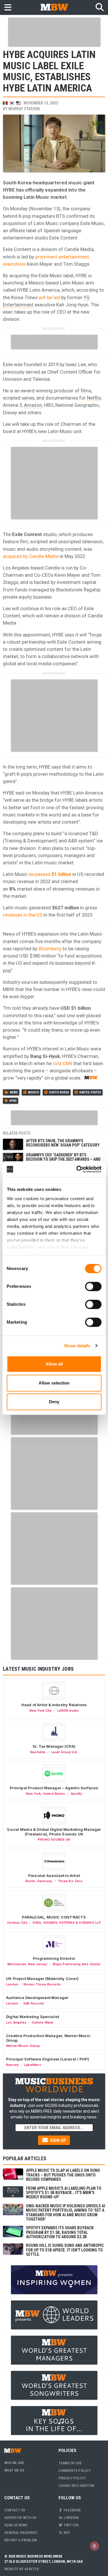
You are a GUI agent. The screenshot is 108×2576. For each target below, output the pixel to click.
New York (34, 1794)
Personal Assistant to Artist (54, 1876)
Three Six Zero (70, 1881)
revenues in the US (23, 915)
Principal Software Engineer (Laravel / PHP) (48, 2059)
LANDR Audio (68, 1711)
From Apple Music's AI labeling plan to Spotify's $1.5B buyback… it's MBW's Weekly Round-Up (64, 2193)
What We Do (14, 2470)
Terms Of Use (70, 2463)
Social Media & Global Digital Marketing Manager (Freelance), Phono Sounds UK (54, 1832)
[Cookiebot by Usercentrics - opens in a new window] (77, 1169)
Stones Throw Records (42, 1984)
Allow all (54, 1364)
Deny (54, 1402)
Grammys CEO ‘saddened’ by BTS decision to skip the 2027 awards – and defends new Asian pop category (63, 1159)
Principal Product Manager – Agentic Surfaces (54, 1788)
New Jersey (38, 1964)
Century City (17, 1923)
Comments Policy (74, 2471)
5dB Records (34, 2003)
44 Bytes (32, 2569)
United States (90, 1092)
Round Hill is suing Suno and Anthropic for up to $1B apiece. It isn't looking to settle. (65, 2250)
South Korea (59, 1092)
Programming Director (54, 1958)
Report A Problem (21, 2540)
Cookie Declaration (76, 2486)
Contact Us (15, 2510)
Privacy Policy (72, 2478)
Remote (12, 2065)
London (12, 1984)
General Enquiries (21, 2533)
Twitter (71, 2525)
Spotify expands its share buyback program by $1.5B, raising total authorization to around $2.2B (60, 2232)
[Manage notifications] (94, 2546)
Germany (45, 1881)
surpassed (50, 874)
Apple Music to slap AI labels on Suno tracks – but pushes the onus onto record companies (63, 2175)
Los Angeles (16, 2022)
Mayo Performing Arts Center (77, 1964)
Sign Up (57, 2140)
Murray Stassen (24, 109)
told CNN (62, 1063)
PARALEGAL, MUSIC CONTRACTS (54, 1917)
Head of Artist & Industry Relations (54, 1705)
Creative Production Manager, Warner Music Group (48, 2038)
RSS (66, 2533)
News (14, 1092)
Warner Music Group (23, 2046)
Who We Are (14, 2463)
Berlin (30, 1881)
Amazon (33, 405)
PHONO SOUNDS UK (54, 1839)
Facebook (72, 2510)
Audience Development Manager (37, 1998)
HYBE (13, 1101)
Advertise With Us (20, 2518)
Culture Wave (43, 2022)
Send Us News (16, 2525)
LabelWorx (33, 2065)
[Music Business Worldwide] (54, 7)
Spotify (76, 1794)
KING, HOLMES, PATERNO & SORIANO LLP (67, 1923)
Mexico (33, 1092)
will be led (49, 297)
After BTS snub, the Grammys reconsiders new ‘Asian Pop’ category (63, 1143)
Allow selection (54, 1383)
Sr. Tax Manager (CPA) (54, 1746)
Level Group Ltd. (65, 1752)
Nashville (38, 1752)
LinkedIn (71, 2518)
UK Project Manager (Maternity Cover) (42, 1979)
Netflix (94, 398)
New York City (41, 1711)
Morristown (17, 1964)
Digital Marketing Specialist (33, 2017)
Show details (77, 1346)
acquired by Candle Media (31, 556)
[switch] (93, 1286)
